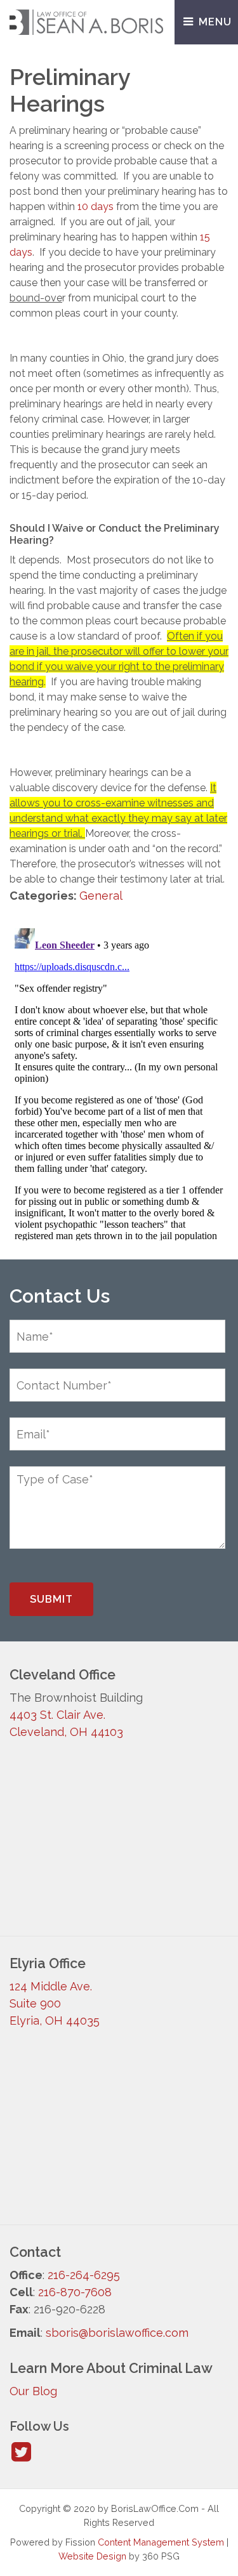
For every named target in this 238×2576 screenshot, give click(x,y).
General (101, 896)
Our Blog (33, 2391)
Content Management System (161, 2542)
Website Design (92, 2556)
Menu (214, 22)
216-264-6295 (84, 2275)
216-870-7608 (75, 2292)
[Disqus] (119, 1082)
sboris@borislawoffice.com (117, 2333)
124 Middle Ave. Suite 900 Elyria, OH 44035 (55, 2003)
